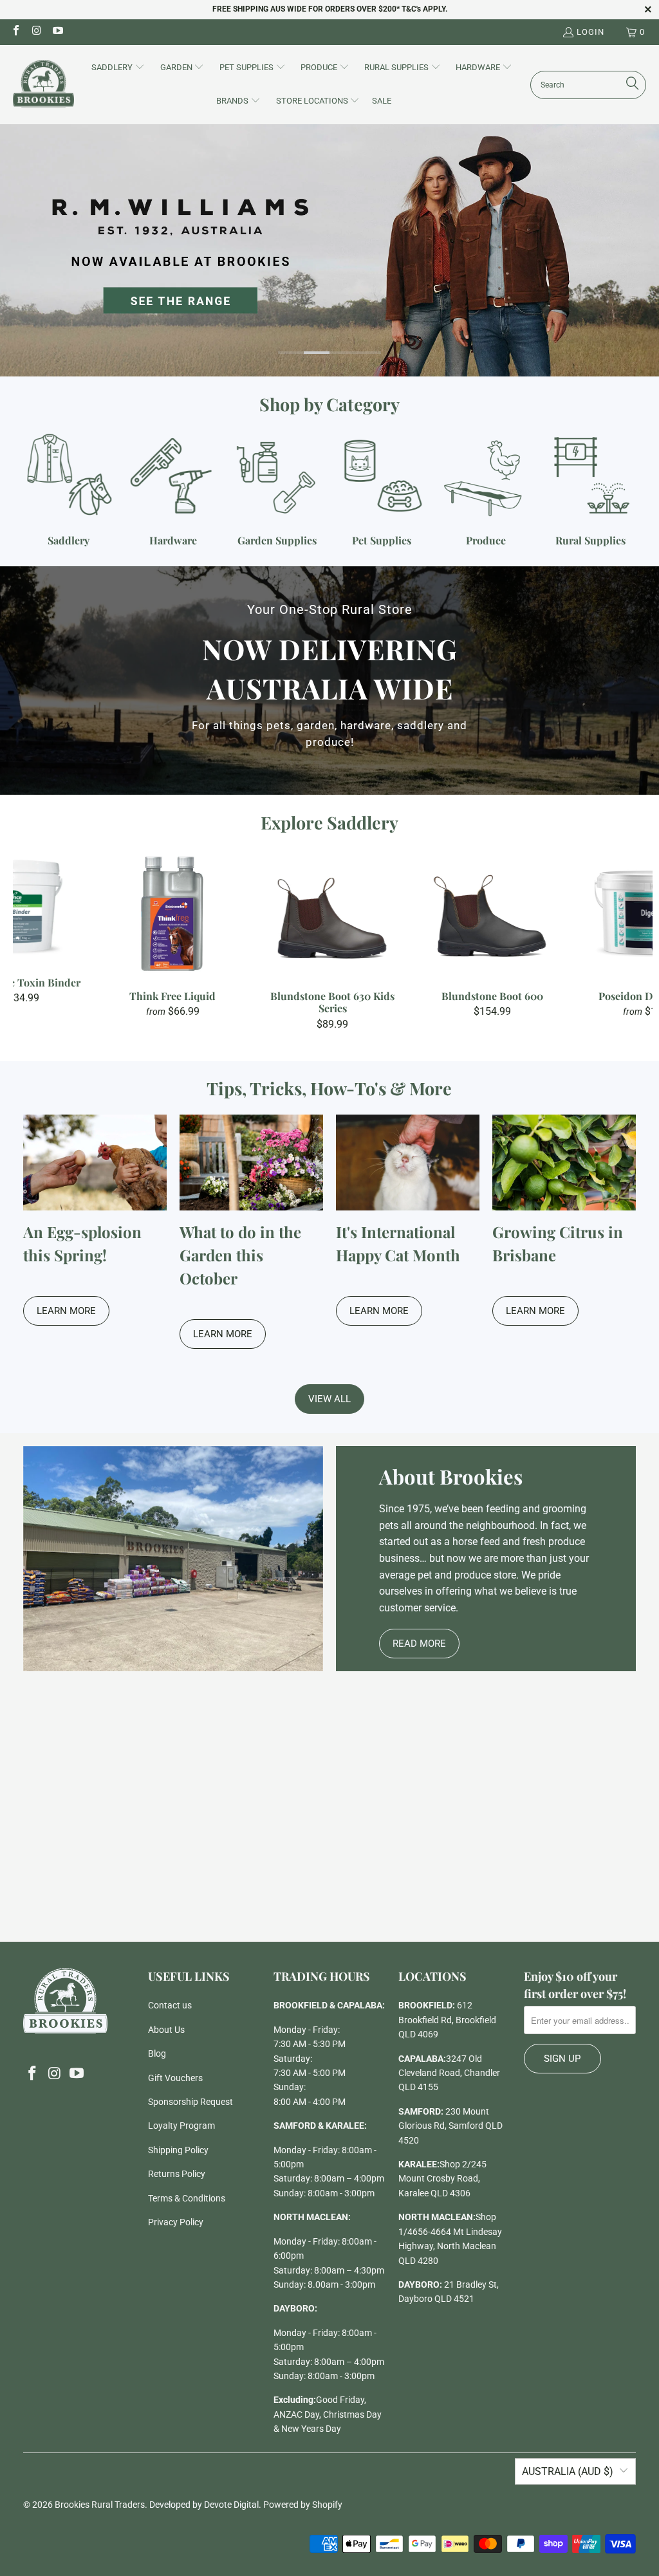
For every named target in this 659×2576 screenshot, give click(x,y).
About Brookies (451, 1476)
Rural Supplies (590, 490)
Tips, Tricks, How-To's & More (329, 1088)
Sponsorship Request (190, 2102)
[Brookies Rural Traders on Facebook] (15, 32)
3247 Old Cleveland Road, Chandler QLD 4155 (449, 2073)
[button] (118, 68)
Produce (486, 490)
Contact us (170, 2005)
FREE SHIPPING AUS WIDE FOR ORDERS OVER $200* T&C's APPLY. (330, 9)
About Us (166, 2030)
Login (590, 32)
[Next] (637, 939)
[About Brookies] (173, 1559)
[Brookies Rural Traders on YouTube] (57, 32)
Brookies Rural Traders (100, 2505)
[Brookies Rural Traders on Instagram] (36, 32)
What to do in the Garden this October (240, 1255)
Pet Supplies (382, 490)
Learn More (66, 1311)
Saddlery (69, 490)
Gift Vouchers (175, 2078)
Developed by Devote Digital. (205, 2505)
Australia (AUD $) (568, 2471)
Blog (157, 2053)
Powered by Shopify (303, 2505)
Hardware (173, 490)
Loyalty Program (181, 2126)
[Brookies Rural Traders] (43, 85)
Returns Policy (177, 2174)
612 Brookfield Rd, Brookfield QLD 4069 (447, 2020)
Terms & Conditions (187, 2198)
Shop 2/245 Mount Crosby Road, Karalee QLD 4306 (442, 2179)
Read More (419, 1644)
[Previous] (28, 939)
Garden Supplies (277, 490)
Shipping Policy (178, 2150)
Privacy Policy (176, 2222)
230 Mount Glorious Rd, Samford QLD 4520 (450, 2126)
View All (329, 1399)
